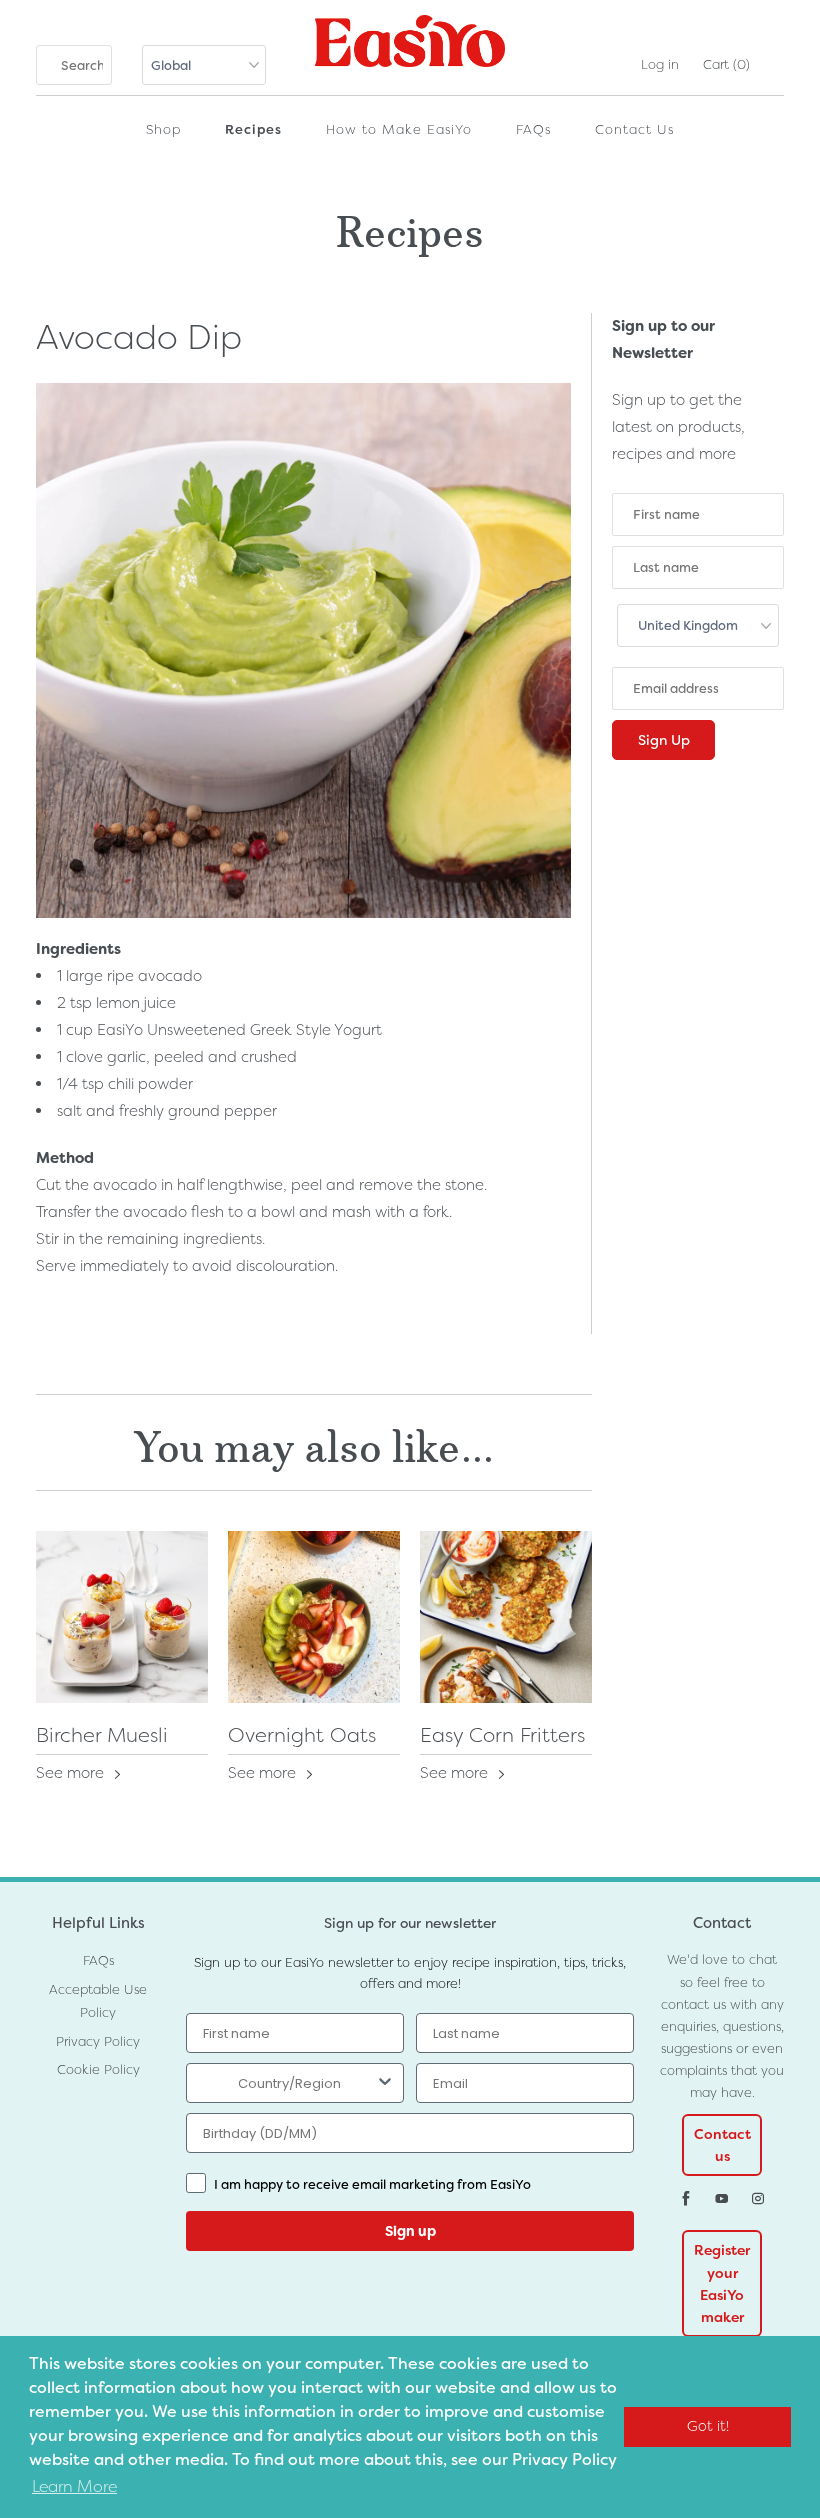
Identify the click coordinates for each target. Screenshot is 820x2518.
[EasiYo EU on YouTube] (722, 2199)
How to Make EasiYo (399, 129)
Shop (163, 129)
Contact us (722, 2145)
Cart (726, 64)
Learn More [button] (74, 2486)
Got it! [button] (708, 2426)
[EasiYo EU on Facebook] (686, 2199)
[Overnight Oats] (314, 1617)
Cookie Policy (98, 2069)
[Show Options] (385, 2083)
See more (72, 1773)
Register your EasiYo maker (722, 2283)
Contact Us (634, 129)
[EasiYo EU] (410, 50)
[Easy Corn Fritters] (506, 1617)
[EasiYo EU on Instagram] (758, 2199)
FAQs (533, 129)
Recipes (253, 129)
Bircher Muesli (102, 1735)
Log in (660, 64)
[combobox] (289, 2083)
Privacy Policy (98, 2041)
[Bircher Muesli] (122, 1617)
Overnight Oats (302, 1735)
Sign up (410, 2231)
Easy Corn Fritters (502, 1735)
